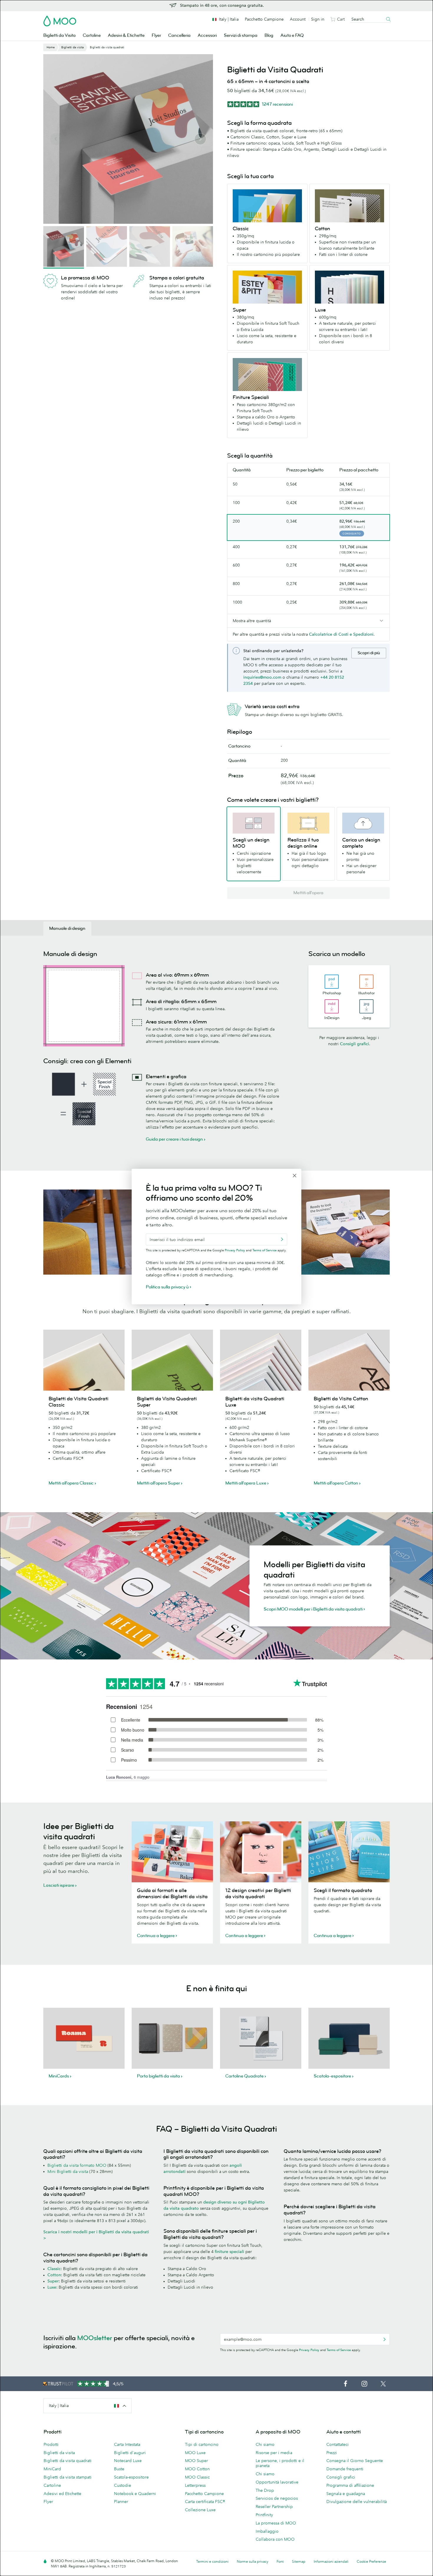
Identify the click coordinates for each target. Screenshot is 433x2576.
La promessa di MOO (276, 2523)
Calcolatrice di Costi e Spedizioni (341, 634)
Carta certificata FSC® (205, 2502)
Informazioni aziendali (331, 2561)
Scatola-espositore (131, 2477)
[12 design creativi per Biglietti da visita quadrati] (261, 1852)
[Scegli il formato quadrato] (349, 1852)
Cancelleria (179, 35)
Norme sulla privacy (253, 2561)
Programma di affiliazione (350, 2485)
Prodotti (51, 2444)
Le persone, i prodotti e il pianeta (280, 2463)
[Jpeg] (366, 1006)
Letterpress (195, 2485)
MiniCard (52, 2469)
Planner (121, 2502)
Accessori (207, 35)
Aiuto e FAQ (292, 35)
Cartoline (92, 35)
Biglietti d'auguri (130, 2453)
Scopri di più (369, 653)
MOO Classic (197, 2477)
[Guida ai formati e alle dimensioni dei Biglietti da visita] (172, 1852)
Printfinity (264, 2515)
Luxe (52, 2287)
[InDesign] (332, 1006)
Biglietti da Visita (60, 35)
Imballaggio (267, 2531)
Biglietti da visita (59, 2453)
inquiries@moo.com (262, 677)
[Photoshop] (332, 982)
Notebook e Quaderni (135, 2494)
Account (298, 19)
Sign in (318, 19)
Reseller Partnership (274, 2507)
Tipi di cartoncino (202, 2444)
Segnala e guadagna (346, 2494)
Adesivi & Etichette (126, 35)
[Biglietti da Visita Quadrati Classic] (84, 1360)
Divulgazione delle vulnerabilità (357, 2502)
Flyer (156, 35)
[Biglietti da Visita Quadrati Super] (172, 1360)
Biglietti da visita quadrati (68, 2461)
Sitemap (299, 2561)
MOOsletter (95, 2338)
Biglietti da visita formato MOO (77, 2165)
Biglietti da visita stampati (68, 2477)
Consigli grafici (355, 1044)
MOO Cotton (197, 2469)
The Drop (265, 2490)
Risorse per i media (274, 2453)
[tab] (67, 929)
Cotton (54, 2275)
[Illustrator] (366, 982)
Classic (54, 2269)
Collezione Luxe (200, 2510)
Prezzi (332, 2453)
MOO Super (196, 2461)
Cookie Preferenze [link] (371, 2561)
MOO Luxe (195, 2453)
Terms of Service (339, 2350)
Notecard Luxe (128, 2461)
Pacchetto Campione (264, 19)
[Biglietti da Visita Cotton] (349, 1360)
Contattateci (338, 2444)
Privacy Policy (309, 2350)
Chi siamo (265, 2444)
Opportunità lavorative (277, 2482)
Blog (269, 35)
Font (280, 2561)
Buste (119, 2469)
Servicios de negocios (277, 2498)
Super (53, 2281)
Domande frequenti (345, 2469)
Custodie (123, 2485)
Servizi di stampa (241, 35)
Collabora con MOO (275, 2539)
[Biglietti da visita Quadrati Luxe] (261, 1360)
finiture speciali (229, 2252)
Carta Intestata (127, 2444)
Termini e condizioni (212, 2561)
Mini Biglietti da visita (68, 2171)
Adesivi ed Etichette (62, 2494)
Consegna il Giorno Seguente (355, 2461)
